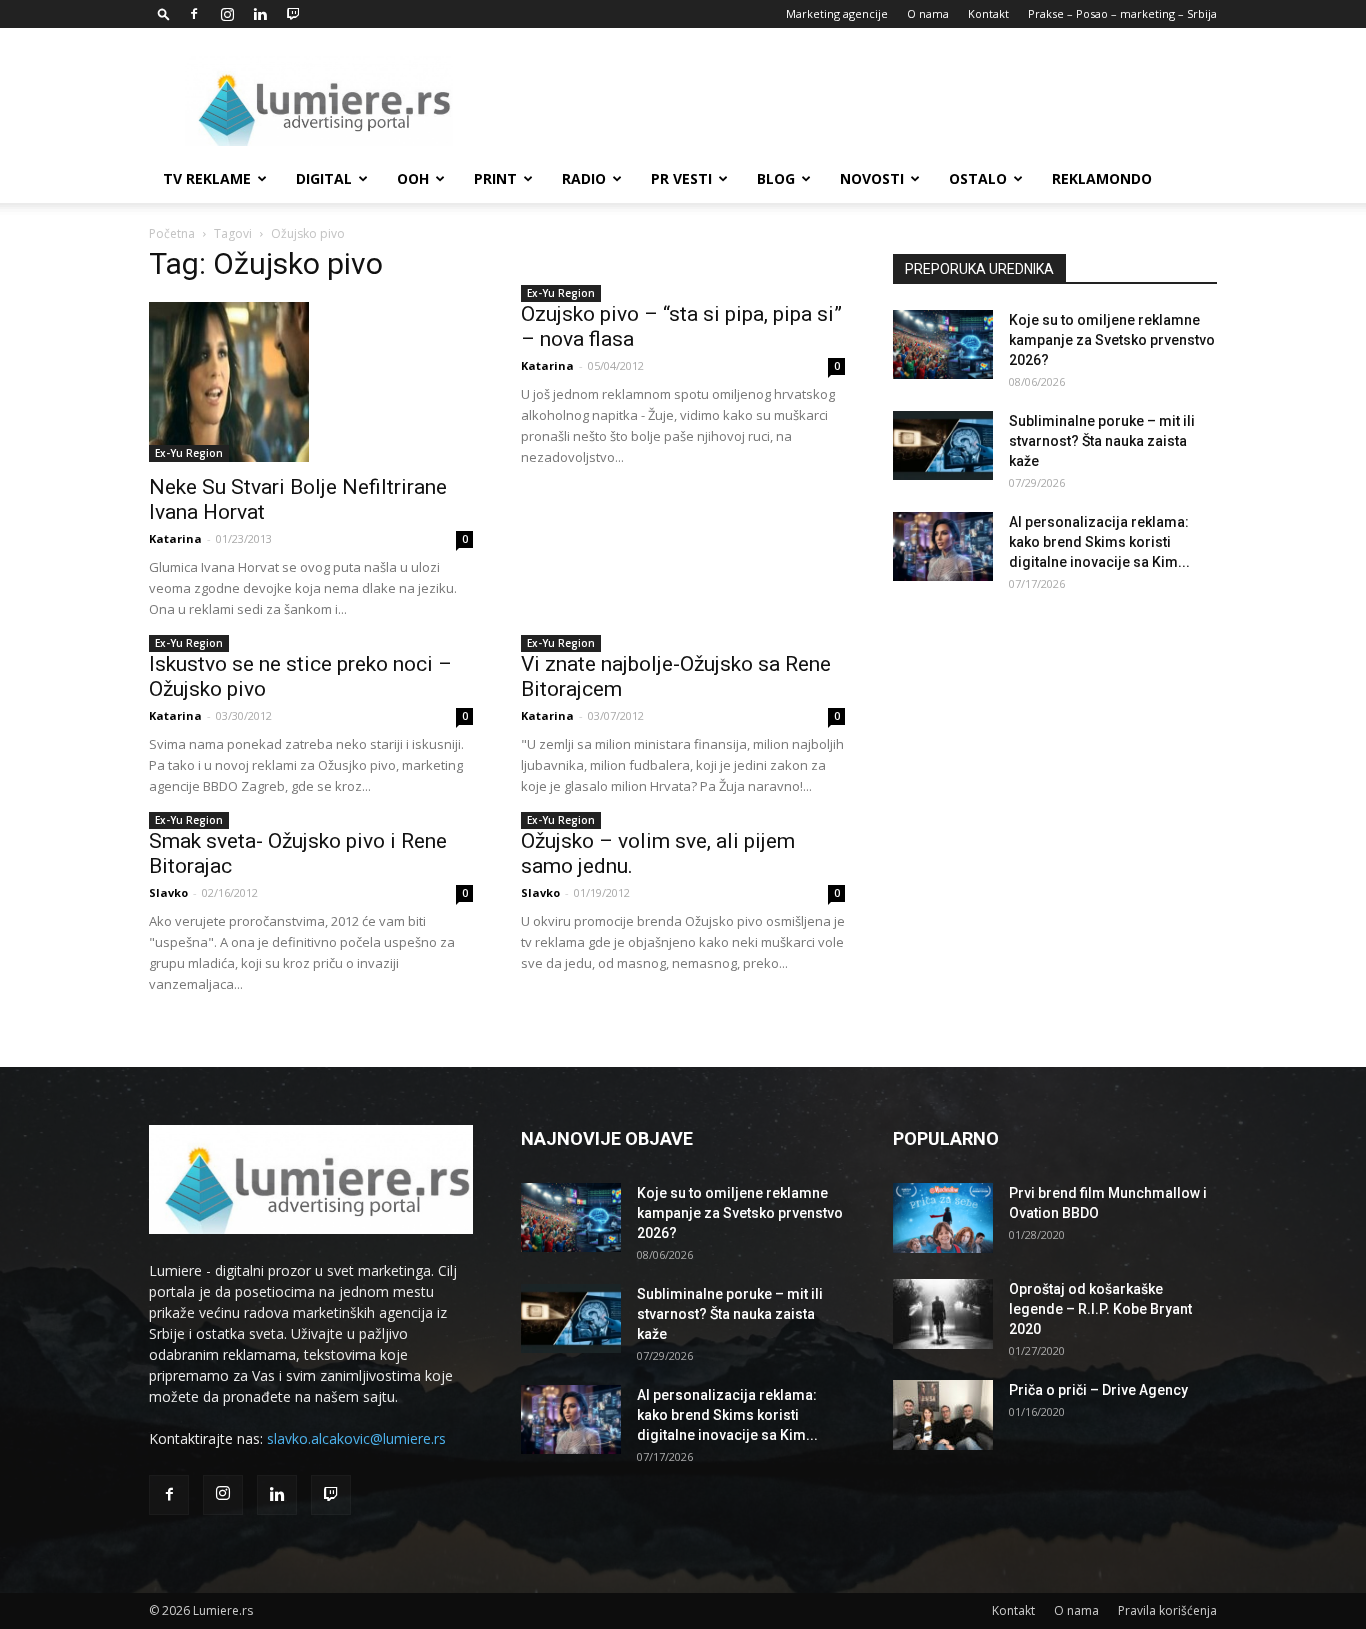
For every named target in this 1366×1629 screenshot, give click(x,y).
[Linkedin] (260, 14)
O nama (928, 13)
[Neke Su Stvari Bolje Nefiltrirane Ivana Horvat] (311, 382)
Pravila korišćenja (1167, 1610)
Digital (324, 178)
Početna (172, 233)
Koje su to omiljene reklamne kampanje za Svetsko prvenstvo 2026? (1112, 340)
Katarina (175, 538)
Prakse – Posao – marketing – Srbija (1122, 13)
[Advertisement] (853, 101)
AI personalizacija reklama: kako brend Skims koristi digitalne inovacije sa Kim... (1099, 542)
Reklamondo (1102, 178)
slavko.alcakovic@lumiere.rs (356, 1438)
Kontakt (988, 13)
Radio (584, 178)
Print (495, 178)
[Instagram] (227, 14)
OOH (413, 178)
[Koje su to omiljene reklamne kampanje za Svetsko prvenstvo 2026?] (943, 344)
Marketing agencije (837, 13)
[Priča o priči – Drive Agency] (943, 1415)
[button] (164, 13)
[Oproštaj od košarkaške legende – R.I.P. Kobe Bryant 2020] (943, 1314)
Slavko (168, 892)
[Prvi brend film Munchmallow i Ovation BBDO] (943, 1218)
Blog (776, 178)
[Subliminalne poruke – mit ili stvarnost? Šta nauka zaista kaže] (943, 445)
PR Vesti (681, 178)
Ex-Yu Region (189, 453)
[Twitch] (293, 14)
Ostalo (978, 178)
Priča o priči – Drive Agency (1098, 1390)
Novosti (872, 178)
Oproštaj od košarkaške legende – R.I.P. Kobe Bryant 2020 (1100, 1309)
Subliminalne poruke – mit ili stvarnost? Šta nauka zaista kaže (1102, 441)
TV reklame (207, 178)
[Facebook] (194, 14)
